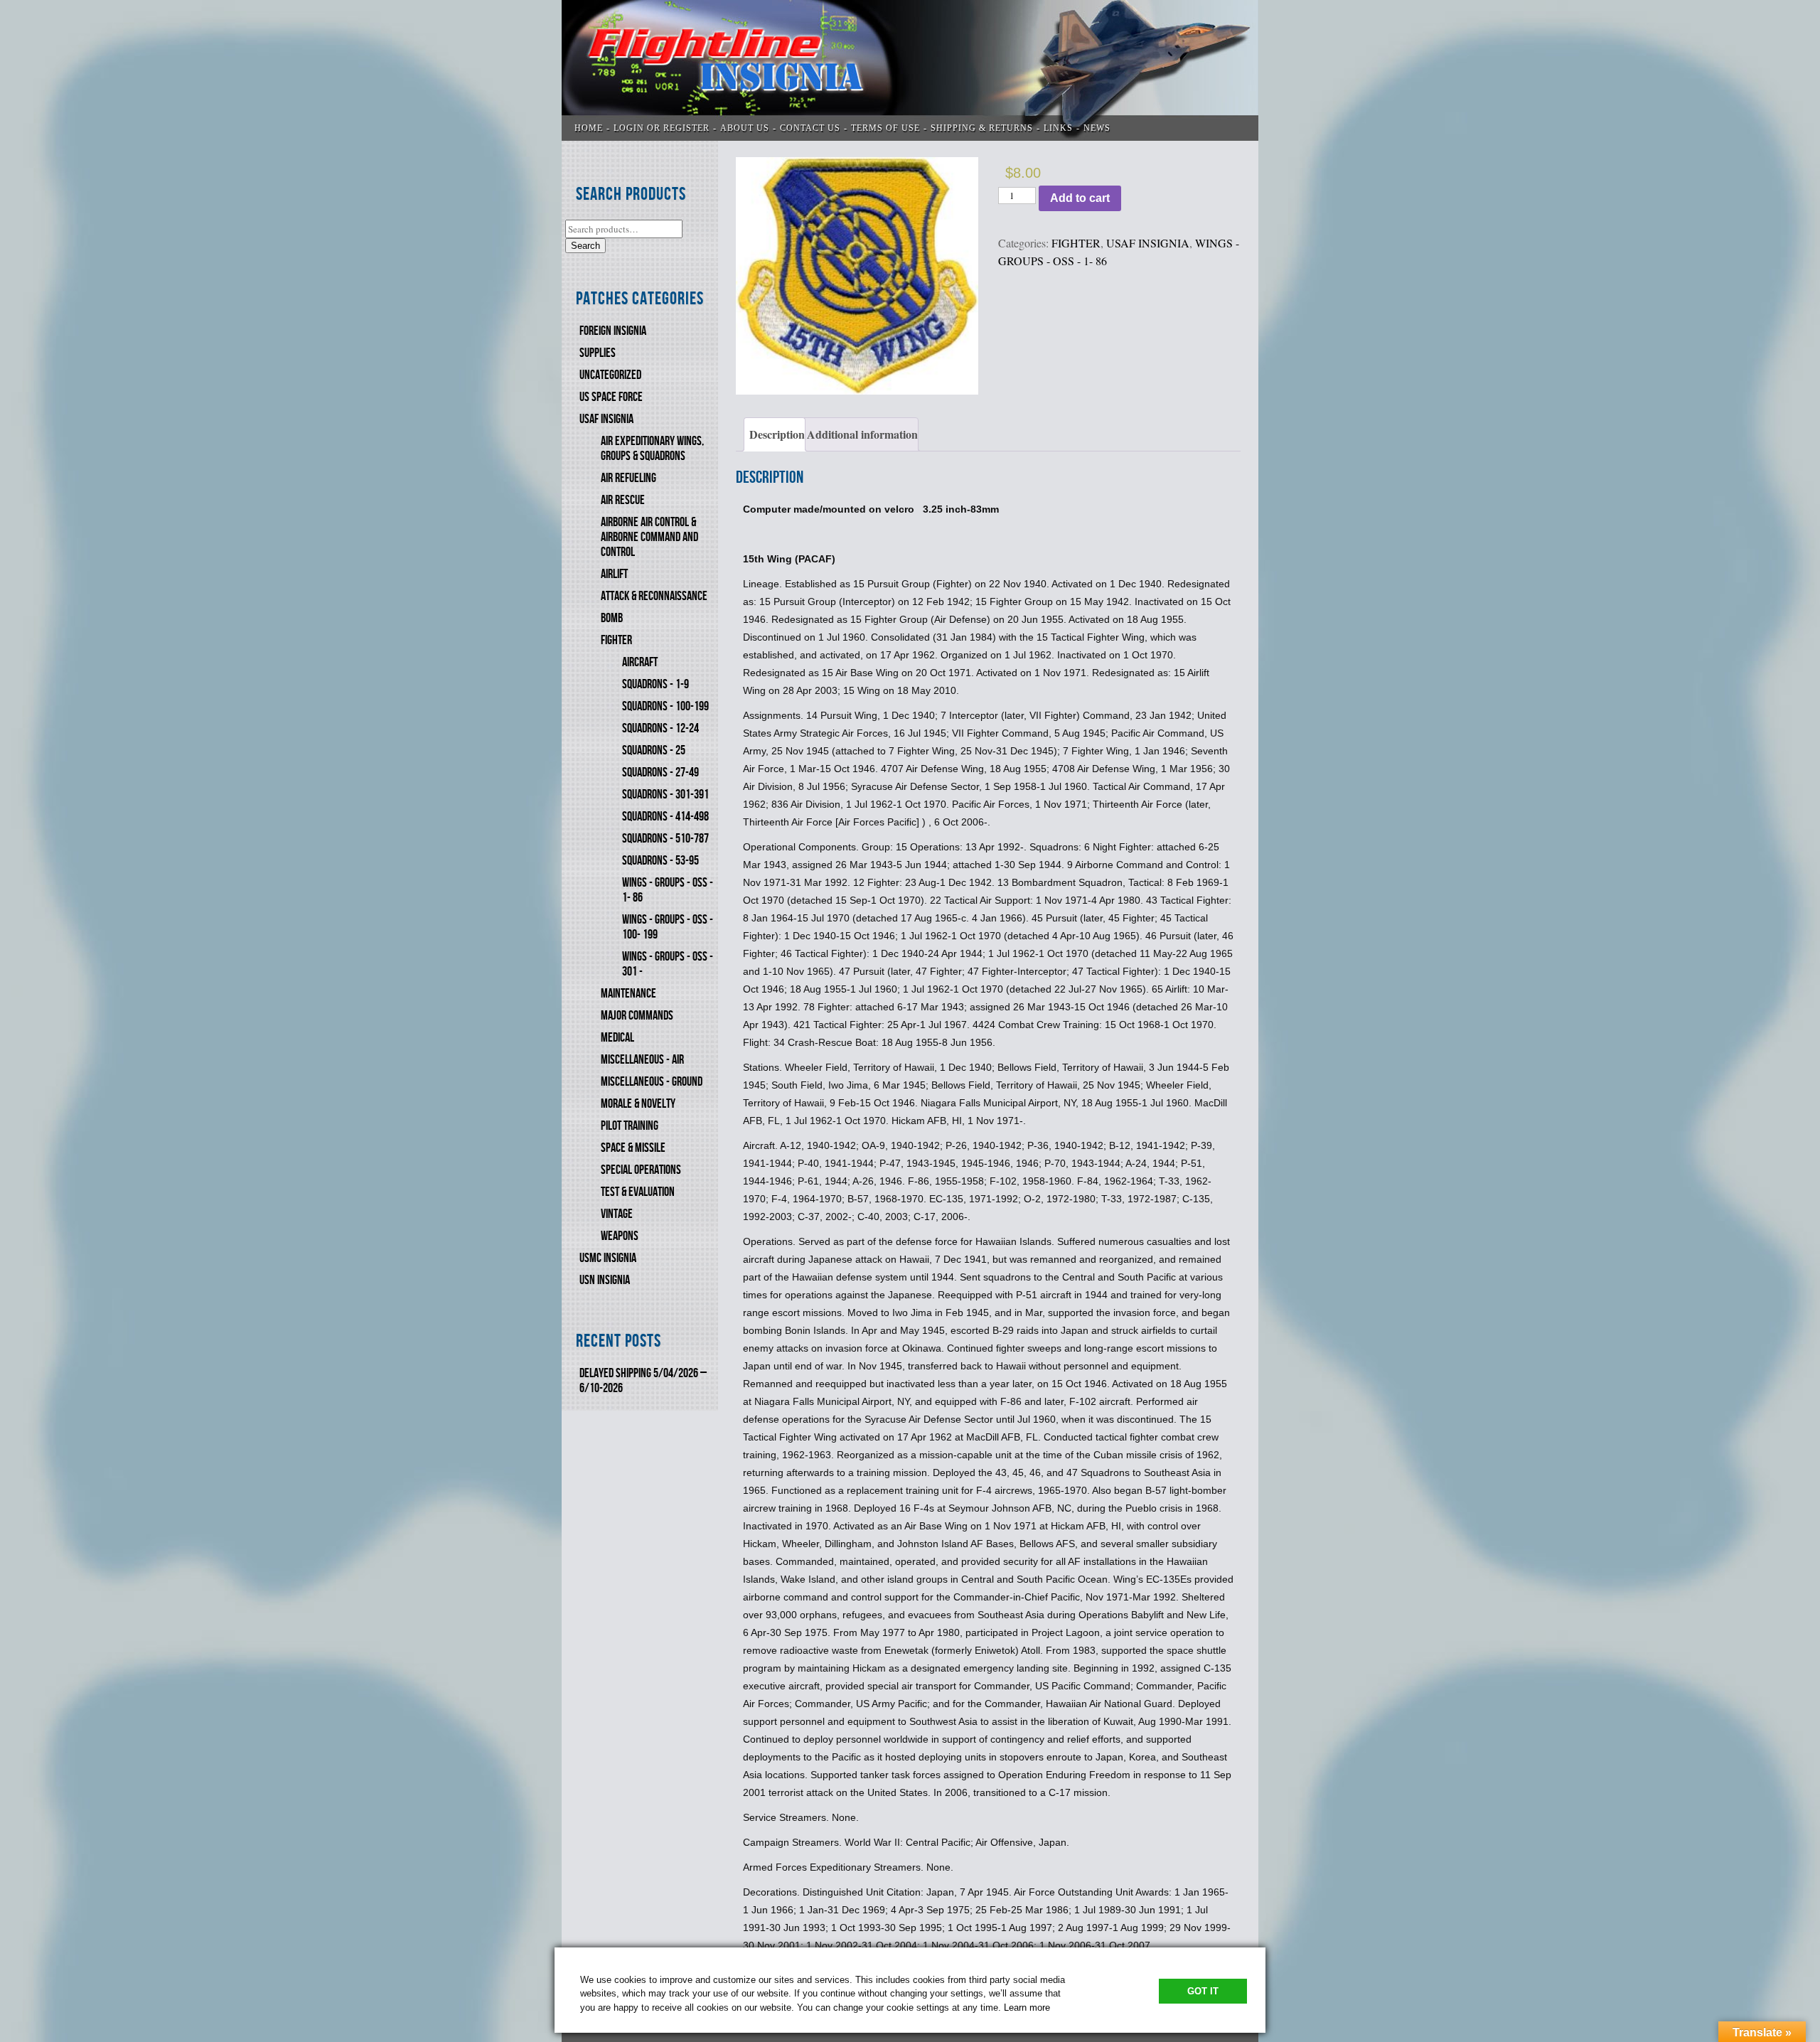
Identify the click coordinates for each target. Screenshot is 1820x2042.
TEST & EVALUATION (638, 1192)
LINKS (1058, 128)
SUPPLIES (598, 353)
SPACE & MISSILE (633, 1148)
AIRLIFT (614, 574)
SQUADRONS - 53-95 (660, 861)
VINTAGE (617, 1214)
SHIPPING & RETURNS (982, 128)
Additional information (862, 434)
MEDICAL (617, 1038)
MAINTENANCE (628, 994)
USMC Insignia (608, 1258)
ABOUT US (745, 128)
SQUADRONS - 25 (654, 750)
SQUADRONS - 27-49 (660, 773)
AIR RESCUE (623, 500)
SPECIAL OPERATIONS (641, 1170)
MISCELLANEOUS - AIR (642, 1060)
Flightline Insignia (910, 70)
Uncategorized (610, 375)
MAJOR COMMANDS (637, 1016)
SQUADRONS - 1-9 (655, 684)
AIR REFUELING (628, 478)
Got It (1203, 1991)
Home (589, 128)
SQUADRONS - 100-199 (665, 706)
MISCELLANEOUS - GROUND (652, 1082)
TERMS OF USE (885, 128)
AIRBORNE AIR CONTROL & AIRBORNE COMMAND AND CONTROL (649, 537)
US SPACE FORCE (611, 397)
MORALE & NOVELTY (638, 1104)
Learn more (1027, 2008)
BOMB (612, 618)
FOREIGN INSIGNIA (613, 331)
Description (777, 434)
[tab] (775, 434)
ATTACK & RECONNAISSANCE (654, 596)
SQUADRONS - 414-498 (665, 817)
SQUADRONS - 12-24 (660, 728)
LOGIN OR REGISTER (662, 128)
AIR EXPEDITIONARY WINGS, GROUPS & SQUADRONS (652, 449)
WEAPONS (620, 1236)
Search (585, 246)
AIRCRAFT (640, 662)
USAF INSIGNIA (606, 419)
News (1097, 128)
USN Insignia (605, 1280)
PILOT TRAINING (630, 1126)
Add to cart (1080, 198)
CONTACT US (810, 128)
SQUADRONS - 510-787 (665, 839)
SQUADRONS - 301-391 (665, 795)
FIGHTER (616, 640)
